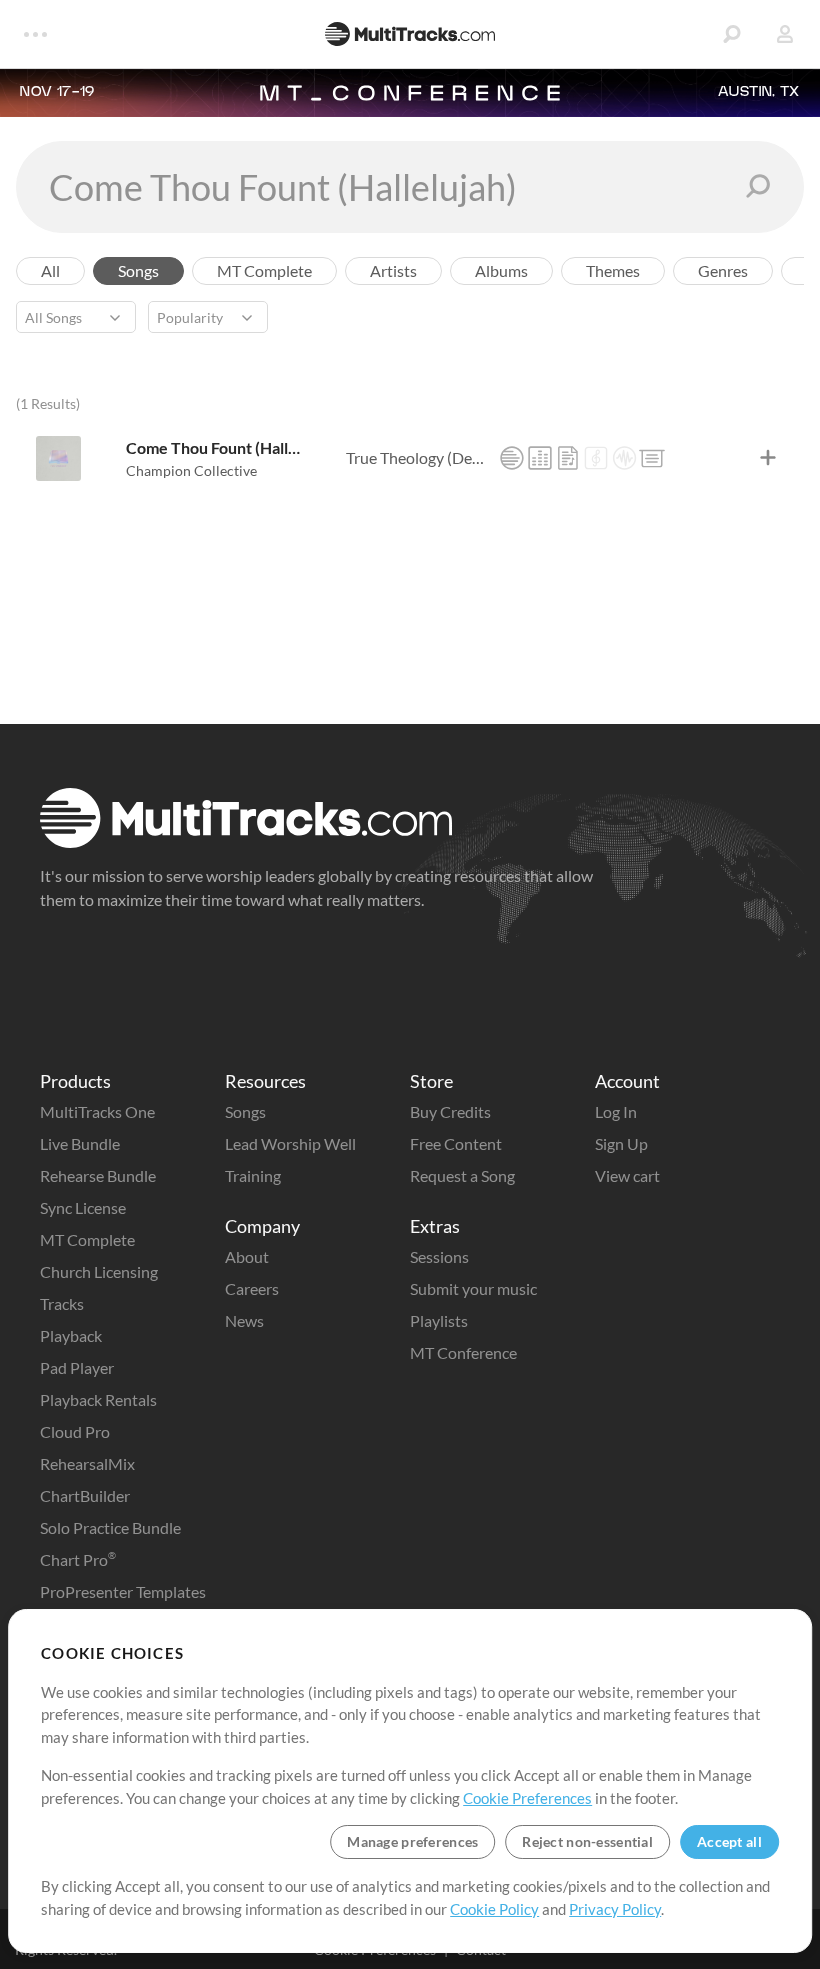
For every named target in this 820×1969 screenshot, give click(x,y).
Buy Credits (450, 1111)
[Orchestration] (596, 458)
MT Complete (87, 1239)
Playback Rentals (98, 1399)
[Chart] (568, 458)
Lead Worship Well (290, 1143)
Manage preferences (412, 1841)
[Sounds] (624, 458)
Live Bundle (80, 1143)
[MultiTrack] (512, 458)
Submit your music (473, 1288)
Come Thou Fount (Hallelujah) (217, 447)
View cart (627, 1175)
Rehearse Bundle (98, 1175)
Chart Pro (78, 1559)
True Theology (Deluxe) (417, 457)
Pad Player (77, 1367)
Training (253, 1175)
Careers (252, 1288)
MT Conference (463, 1352)
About (247, 1256)
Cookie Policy (494, 1909)
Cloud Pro (75, 1431)
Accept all (729, 1841)
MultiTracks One (97, 1111)
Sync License (83, 1207)
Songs (245, 1111)
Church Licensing (99, 1271)
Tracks (62, 1303)
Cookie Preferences (527, 1798)
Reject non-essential (587, 1841)
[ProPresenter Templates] (652, 458)
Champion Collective (191, 470)
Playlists (439, 1320)
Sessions (439, 1256)
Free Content (456, 1143)
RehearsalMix (87, 1463)
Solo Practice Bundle (110, 1527)
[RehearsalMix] (540, 458)
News (244, 1320)
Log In (616, 1111)
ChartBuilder (85, 1495)
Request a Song (462, 1175)
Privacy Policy (615, 1909)
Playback (71, 1335)
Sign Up (621, 1143)
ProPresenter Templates (123, 1591)
